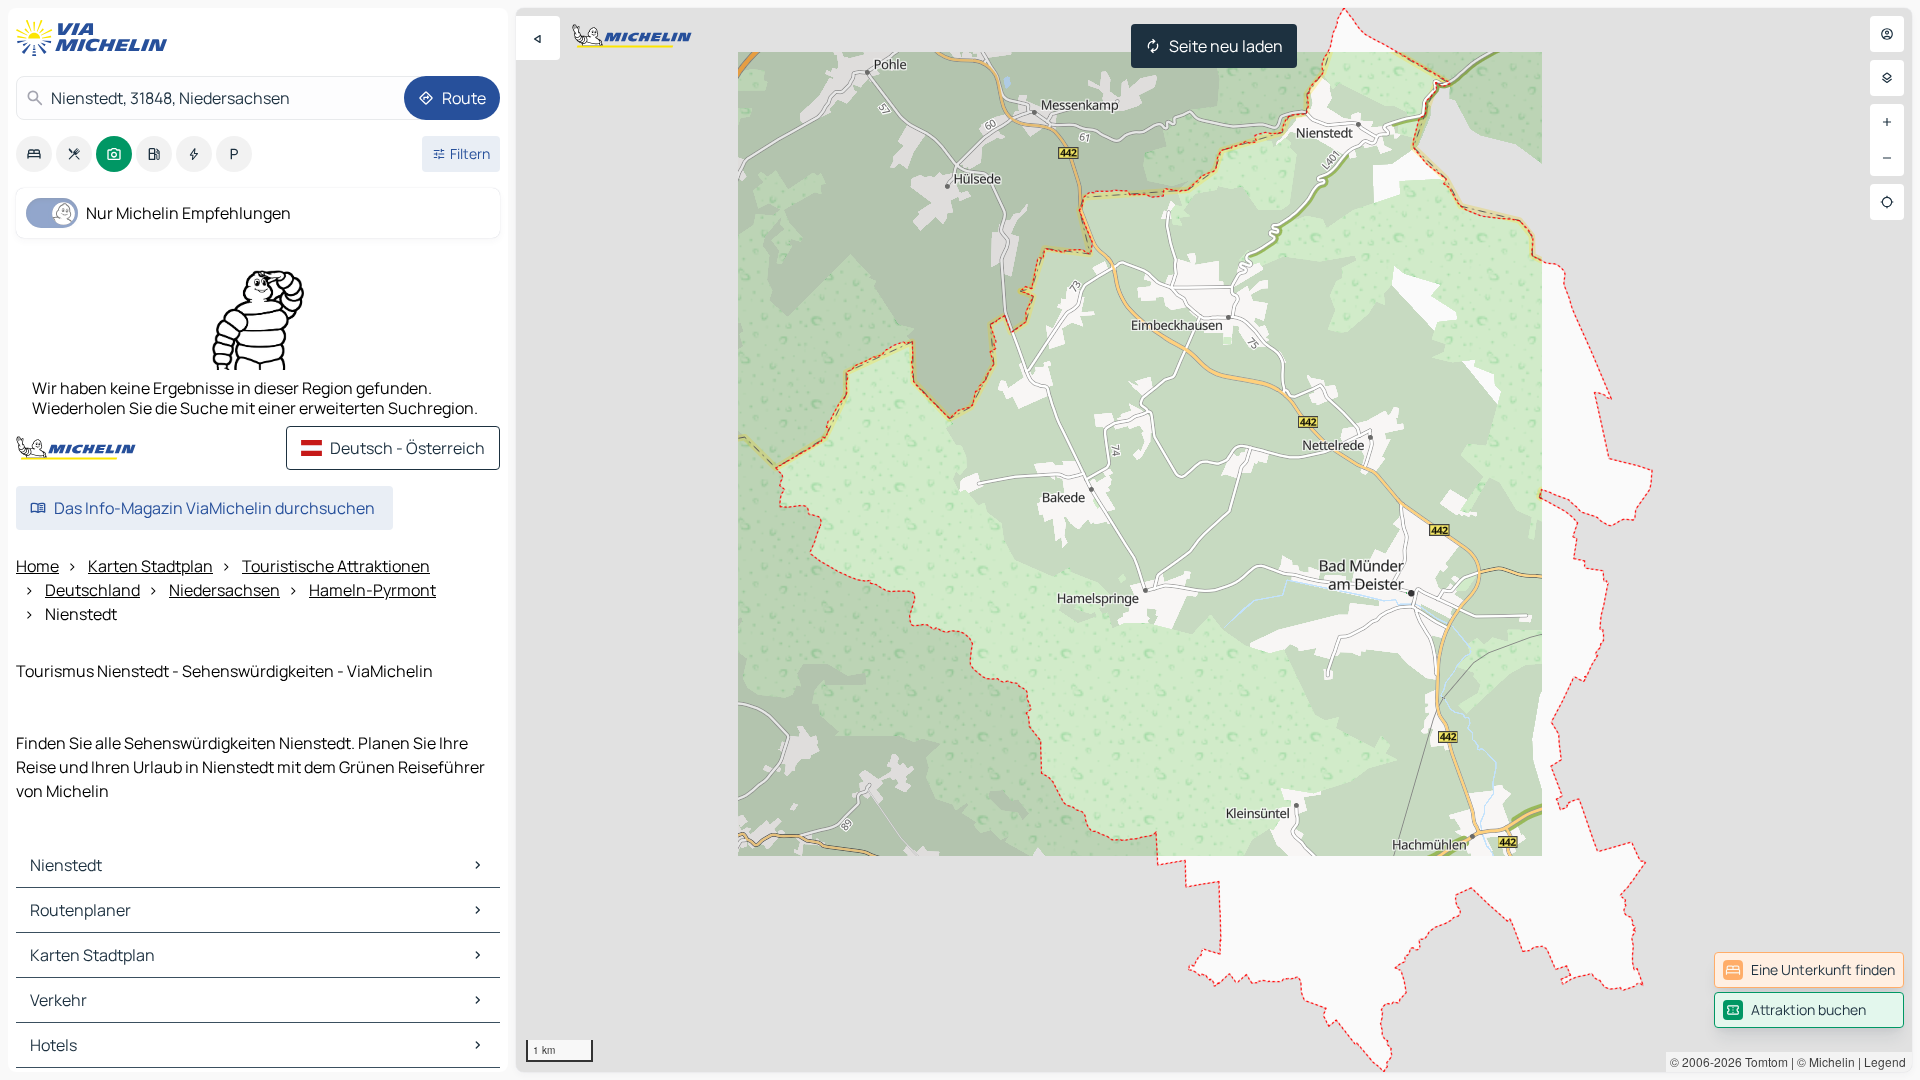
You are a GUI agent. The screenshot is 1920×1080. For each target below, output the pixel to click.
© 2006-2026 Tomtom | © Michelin (1762, 1061)
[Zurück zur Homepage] (96, 38)
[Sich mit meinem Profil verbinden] (1887, 34)
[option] (34, 154)
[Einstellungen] (1887, 78)
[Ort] (1887, 202)
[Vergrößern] (1887, 122)
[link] (1809, 970)
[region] (1214, 540)
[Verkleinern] (1887, 158)
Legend (1885, 1061)
